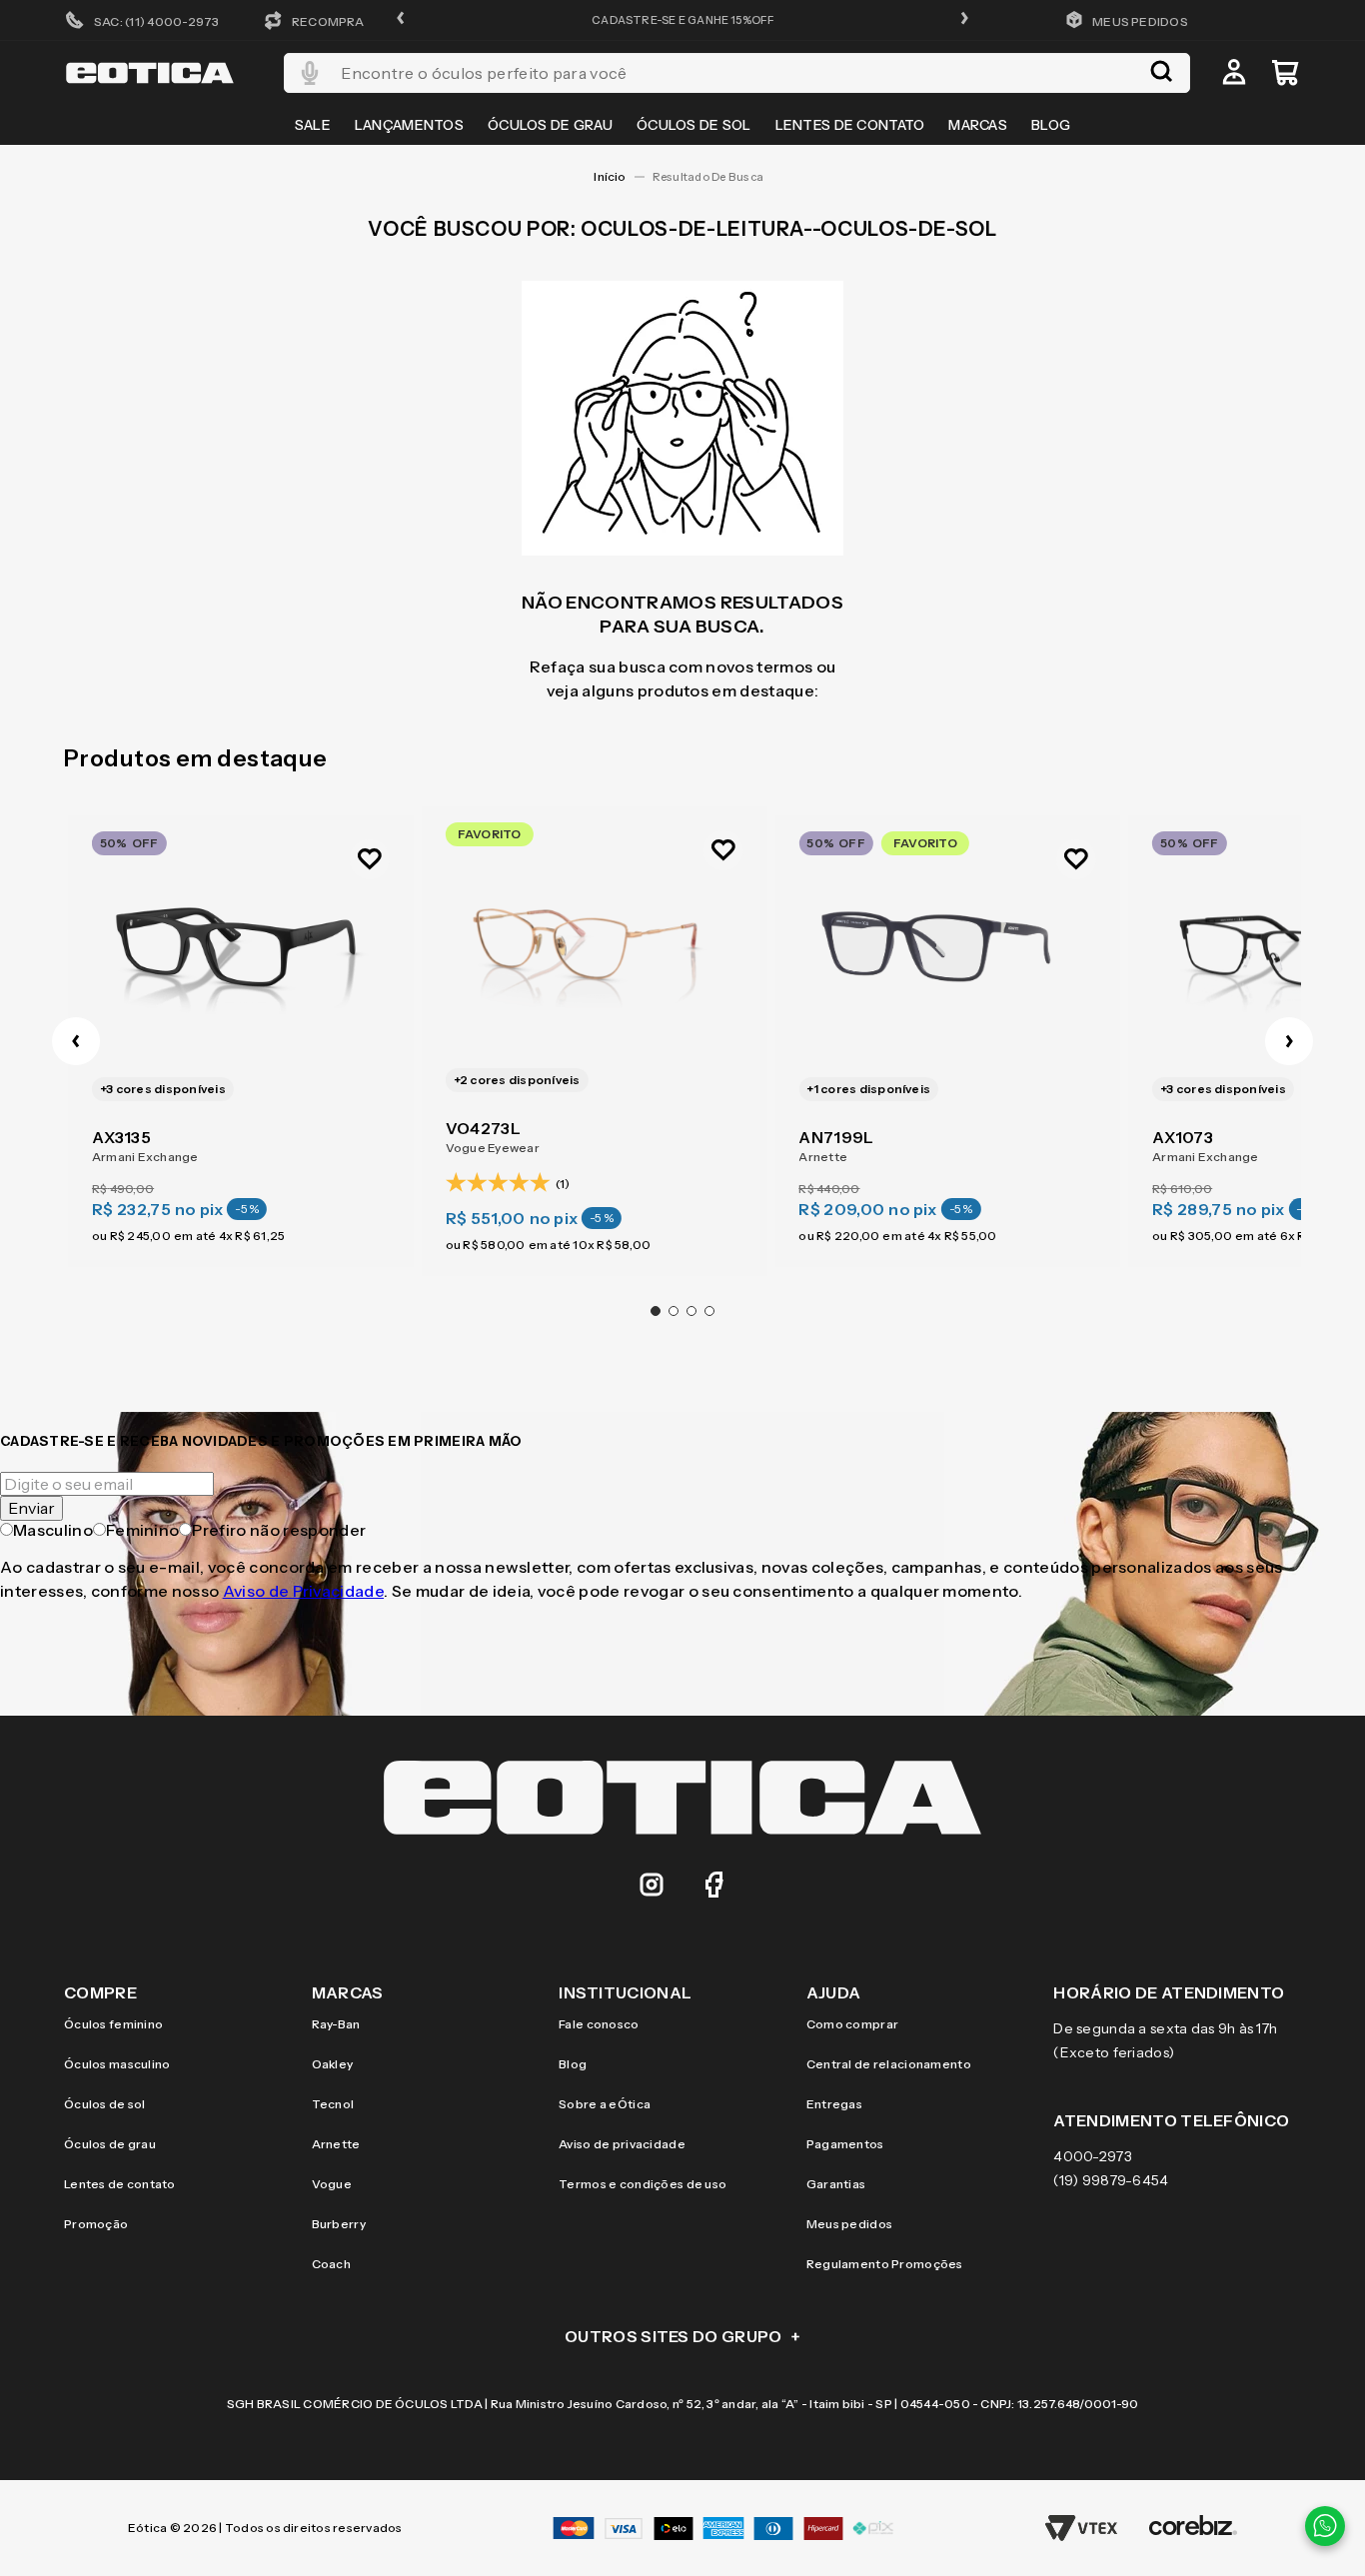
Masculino (53, 1530)
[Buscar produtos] (1161, 73)
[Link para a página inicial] (610, 177)
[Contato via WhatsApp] (1325, 2526)
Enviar (31, 1508)
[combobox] (737, 73)
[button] (401, 19)
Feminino (143, 1530)
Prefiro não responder (279, 1530)
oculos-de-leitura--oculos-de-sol (712, 177)
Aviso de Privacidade (303, 1591)
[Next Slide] (1289, 1041)
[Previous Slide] (76, 1041)
